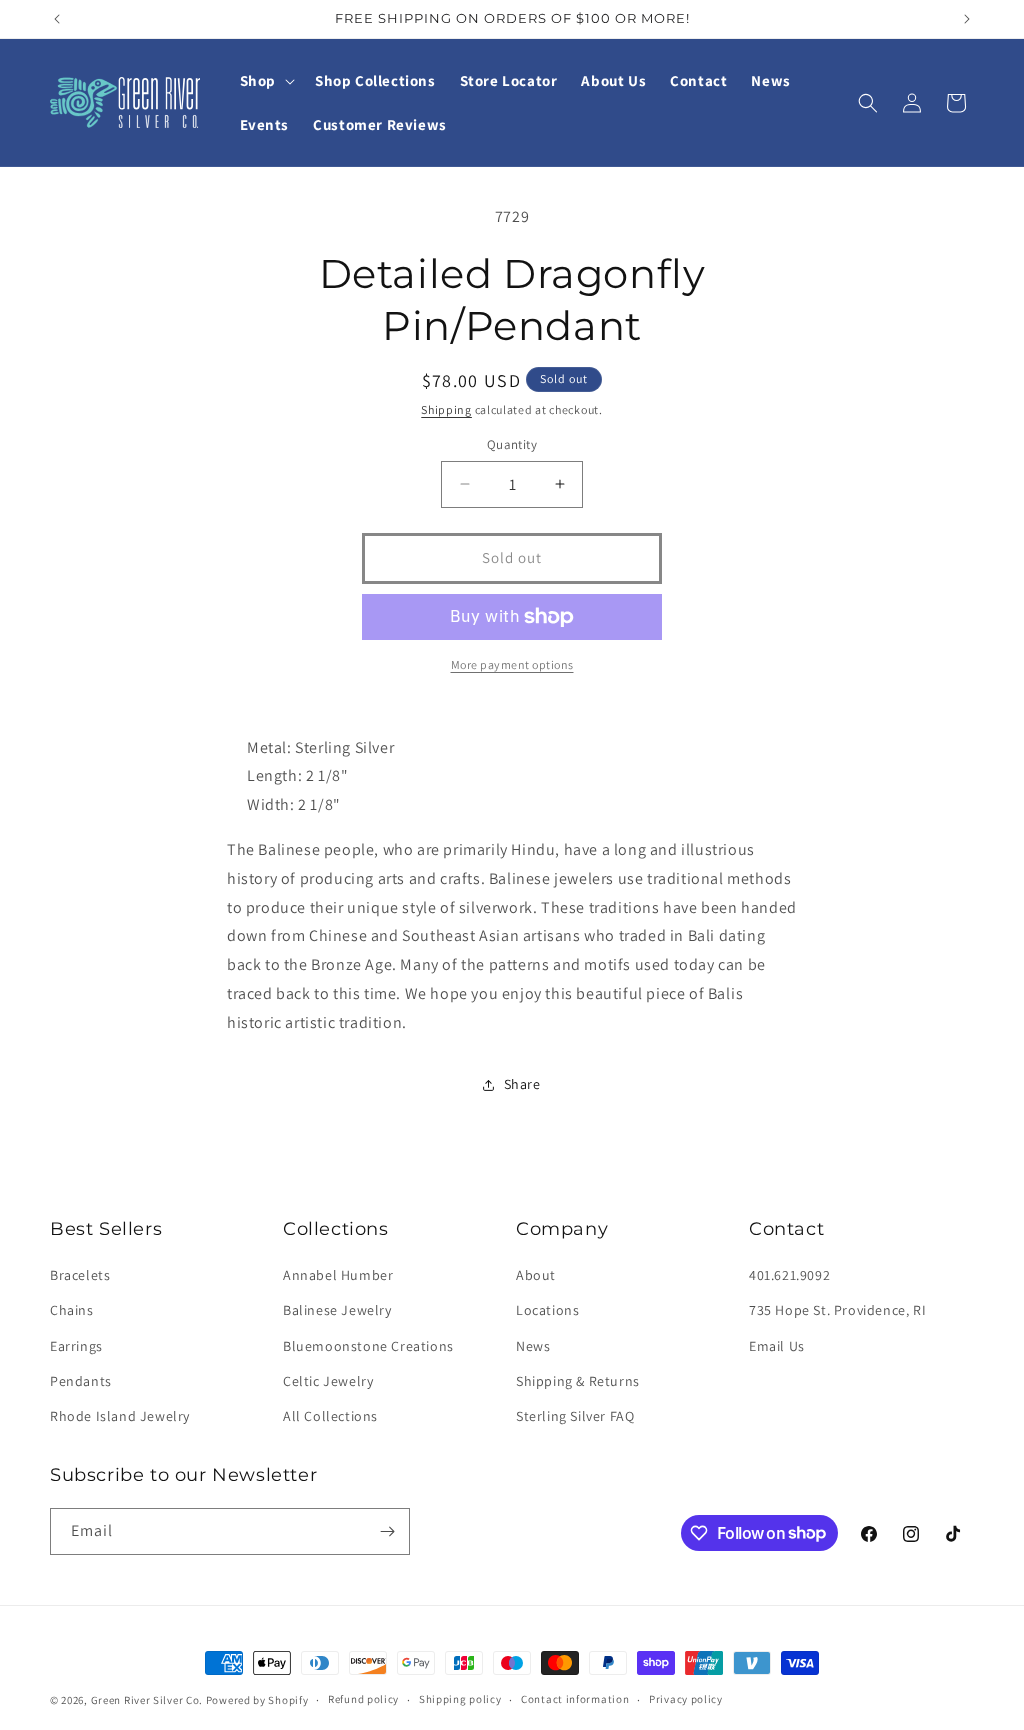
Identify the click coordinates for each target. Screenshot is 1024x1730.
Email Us (777, 1346)
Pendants (81, 1381)
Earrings (76, 1346)
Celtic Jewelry (328, 1381)
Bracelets (80, 1275)
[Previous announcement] (57, 19)
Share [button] (522, 1084)
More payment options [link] (512, 664)
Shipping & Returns (578, 1381)
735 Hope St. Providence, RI (837, 1310)
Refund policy (363, 1699)
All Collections (330, 1416)
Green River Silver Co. (147, 1700)
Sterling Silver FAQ (575, 1416)
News (533, 1346)
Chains (72, 1310)
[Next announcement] (967, 19)
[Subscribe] (387, 1531)
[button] (265, 81)
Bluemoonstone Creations (368, 1346)
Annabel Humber (338, 1275)
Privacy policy (686, 1699)
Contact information (575, 1699)
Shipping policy (460, 1699)
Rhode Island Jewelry (120, 1416)
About (536, 1275)
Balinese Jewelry (337, 1310)
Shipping (446, 409)
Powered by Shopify (257, 1700)
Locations (547, 1310)
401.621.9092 (789, 1275)
